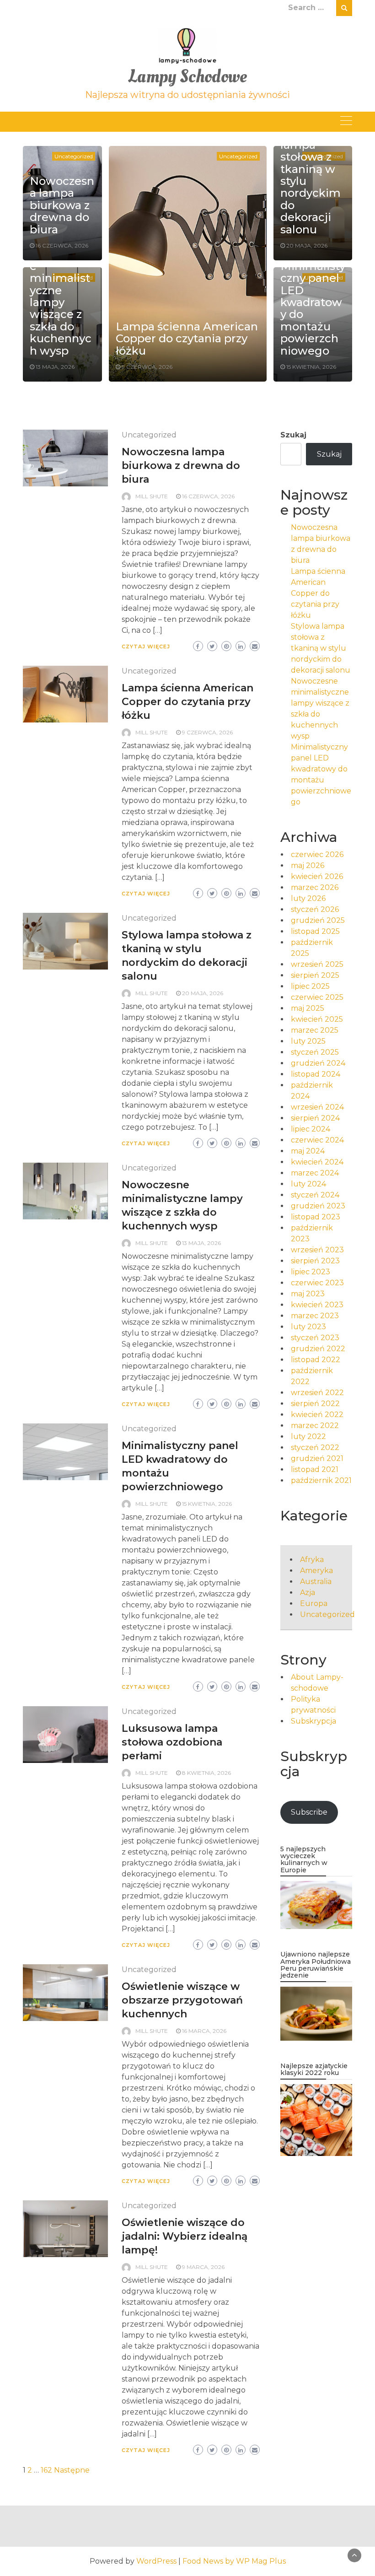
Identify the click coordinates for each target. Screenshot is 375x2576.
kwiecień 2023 (317, 1305)
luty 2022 (308, 1436)
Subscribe (309, 1812)
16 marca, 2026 (204, 2031)
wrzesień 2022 (317, 1393)
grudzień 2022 (318, 1349)
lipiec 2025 (310, 986)
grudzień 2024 (318, 1063)
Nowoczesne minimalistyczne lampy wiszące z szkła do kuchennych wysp (62, 302)
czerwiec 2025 (317, 997)
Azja (308, 1592)
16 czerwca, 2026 (62, 245)
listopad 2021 (315, 1469)
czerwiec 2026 (317, 854)
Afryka (312, 1560)
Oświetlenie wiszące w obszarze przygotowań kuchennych (182, 2000)
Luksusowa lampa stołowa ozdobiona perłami (172, 1742)
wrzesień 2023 (317, 1250)
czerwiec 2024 (317, 1140)
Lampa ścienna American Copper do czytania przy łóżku (187, 339)
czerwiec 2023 (317, 1283)
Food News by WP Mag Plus (234, 2561)
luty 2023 (308, 1327)
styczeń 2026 (315, 909)
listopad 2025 (315, 931)
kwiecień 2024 (317, 1162)
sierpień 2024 (315, 1118)
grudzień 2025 (318, 920)
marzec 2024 (315, 1173)
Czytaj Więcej (146, 647)
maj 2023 (308, 1294)
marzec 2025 (315, 1030)
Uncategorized (74, 156)
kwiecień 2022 (317, 1415)
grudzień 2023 (318, 1206)
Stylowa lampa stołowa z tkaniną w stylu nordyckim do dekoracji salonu (321, 648)
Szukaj (293, 435)
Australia (316, 1582)
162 (46, 2470)
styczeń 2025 (315, 1052)
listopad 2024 (316, 1074)
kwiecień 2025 (317, 1019)
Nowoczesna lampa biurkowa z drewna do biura (62, 205)
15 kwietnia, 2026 (311, 367)
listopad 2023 (316, 1217)
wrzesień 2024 (317, 1107)
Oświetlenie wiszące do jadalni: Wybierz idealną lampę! (185, 2236)
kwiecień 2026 (317, 876)
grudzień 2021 (317, 1458)
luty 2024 (308, 1184)
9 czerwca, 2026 (147, 367)
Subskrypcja (313, 1721)
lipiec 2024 (311, 1129)
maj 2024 (308, 1151)
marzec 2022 (315, 1425)
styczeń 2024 (315, 1195)
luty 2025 (308, 1041)
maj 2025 (308, 1008)
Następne (72, 2470)
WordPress (156, 2561)
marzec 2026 (315, 887)
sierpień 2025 (315, 975)
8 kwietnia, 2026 (206, 1773)
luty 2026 (308, 898)
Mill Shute (152, 496)
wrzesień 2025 (317, 964)
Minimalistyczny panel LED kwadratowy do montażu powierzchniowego (313, 308)
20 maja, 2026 (307, 245)
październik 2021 (321, 1480)
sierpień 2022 (315, 1404)
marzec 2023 (315, 1316)
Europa (314, 1603)
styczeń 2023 (315, 1338)
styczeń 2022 (315, 1447)
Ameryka (316, 1571)
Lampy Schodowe (187, 77)
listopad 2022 (316, 1360)
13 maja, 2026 (55, 367)
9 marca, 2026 (203, 2267)
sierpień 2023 (315, 1261)
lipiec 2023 (311, 1272)
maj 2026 (308, 865)
